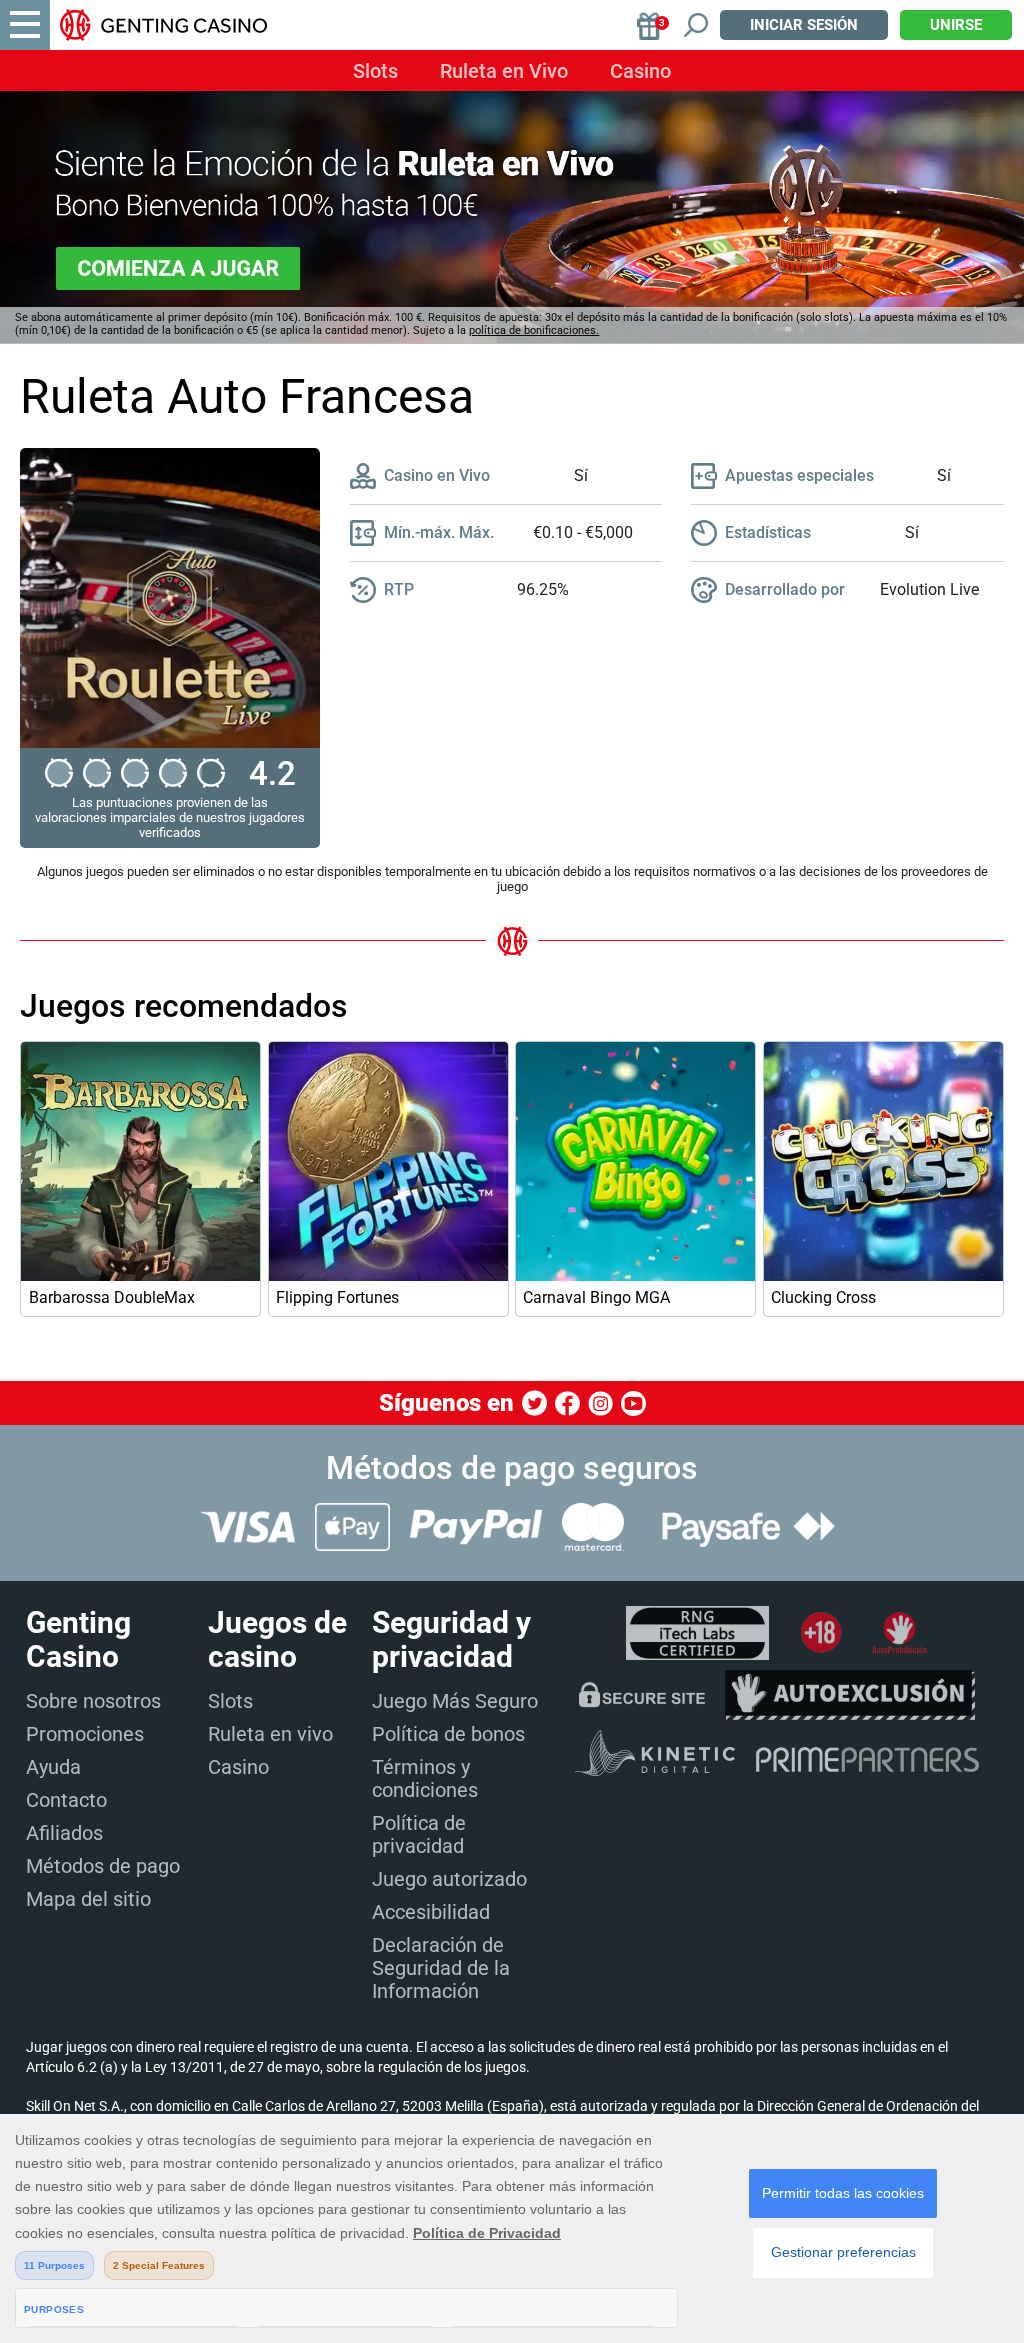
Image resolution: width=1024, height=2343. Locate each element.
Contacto (66, 1800)
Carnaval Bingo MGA (596, 1297)
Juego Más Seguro (455, 1701)
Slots (375, 71)
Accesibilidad (431, 1912)
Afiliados (64, 1833)
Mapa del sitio (88, 1899)
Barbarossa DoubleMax (112, 1297)
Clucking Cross (823, 1297)
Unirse (956, 25)
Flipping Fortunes (337, 1297)
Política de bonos (448, 1734)
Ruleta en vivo (270, 1734)
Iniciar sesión (804, 25)
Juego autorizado (449, 1879)
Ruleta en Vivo (504, 71)
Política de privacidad (419, 1834)
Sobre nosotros (93, 1701)
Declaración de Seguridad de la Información (441, 1968)
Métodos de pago (103, 1866)
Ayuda (53, 1767)
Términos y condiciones (425, 1778)
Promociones (85, 1734)
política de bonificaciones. (534, 330)
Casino (640, 71)
